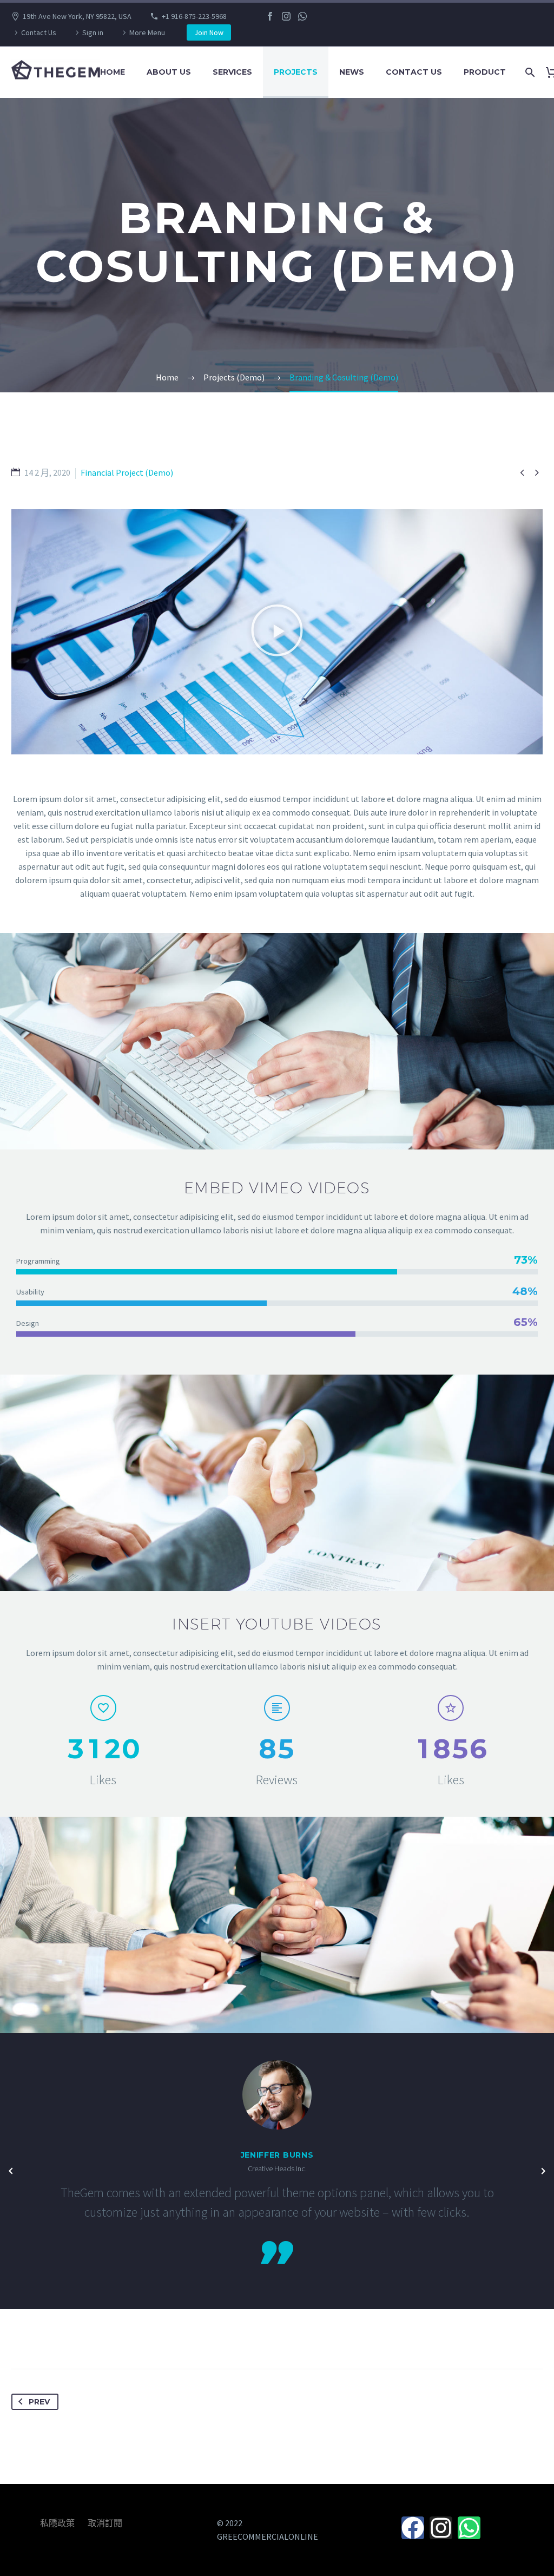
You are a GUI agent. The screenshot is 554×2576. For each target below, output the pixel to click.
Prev (39, 2402)
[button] (277, 632)
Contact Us (39, 32)
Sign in (93, 32)
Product (485, 72)
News (352, 72)
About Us (169, 72)
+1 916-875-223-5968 (194, 16)
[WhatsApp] (302, 16)
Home (113, 72)
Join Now (209, 32)
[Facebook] (270, 16)
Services (232, 72)
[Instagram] (286, 16)
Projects (296, 72)
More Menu (147, 32)
